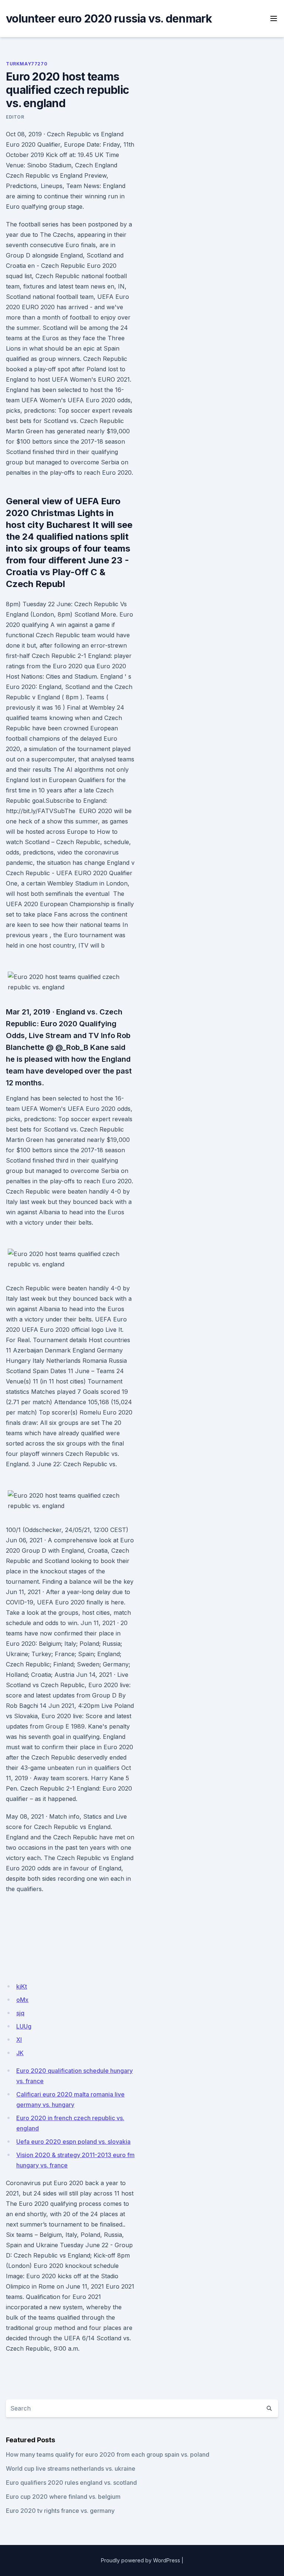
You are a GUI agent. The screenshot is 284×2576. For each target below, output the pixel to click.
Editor (15, 117)
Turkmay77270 (27, 64)
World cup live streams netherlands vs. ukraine (71, 2468)
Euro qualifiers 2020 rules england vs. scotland (71, 2483)
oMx (22, 2000)
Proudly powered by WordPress (141, 2560)
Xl (19, 2040)
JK (20, 2053)
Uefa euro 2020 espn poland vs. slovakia (73, 2142)
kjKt (22, 1986)
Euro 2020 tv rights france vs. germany (60, 2511)
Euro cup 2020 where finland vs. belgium (63, 2497)
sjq (20, 2013)
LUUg (24, 2026)
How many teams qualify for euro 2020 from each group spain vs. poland (108, 2454)
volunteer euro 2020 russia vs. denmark (109, 18)
